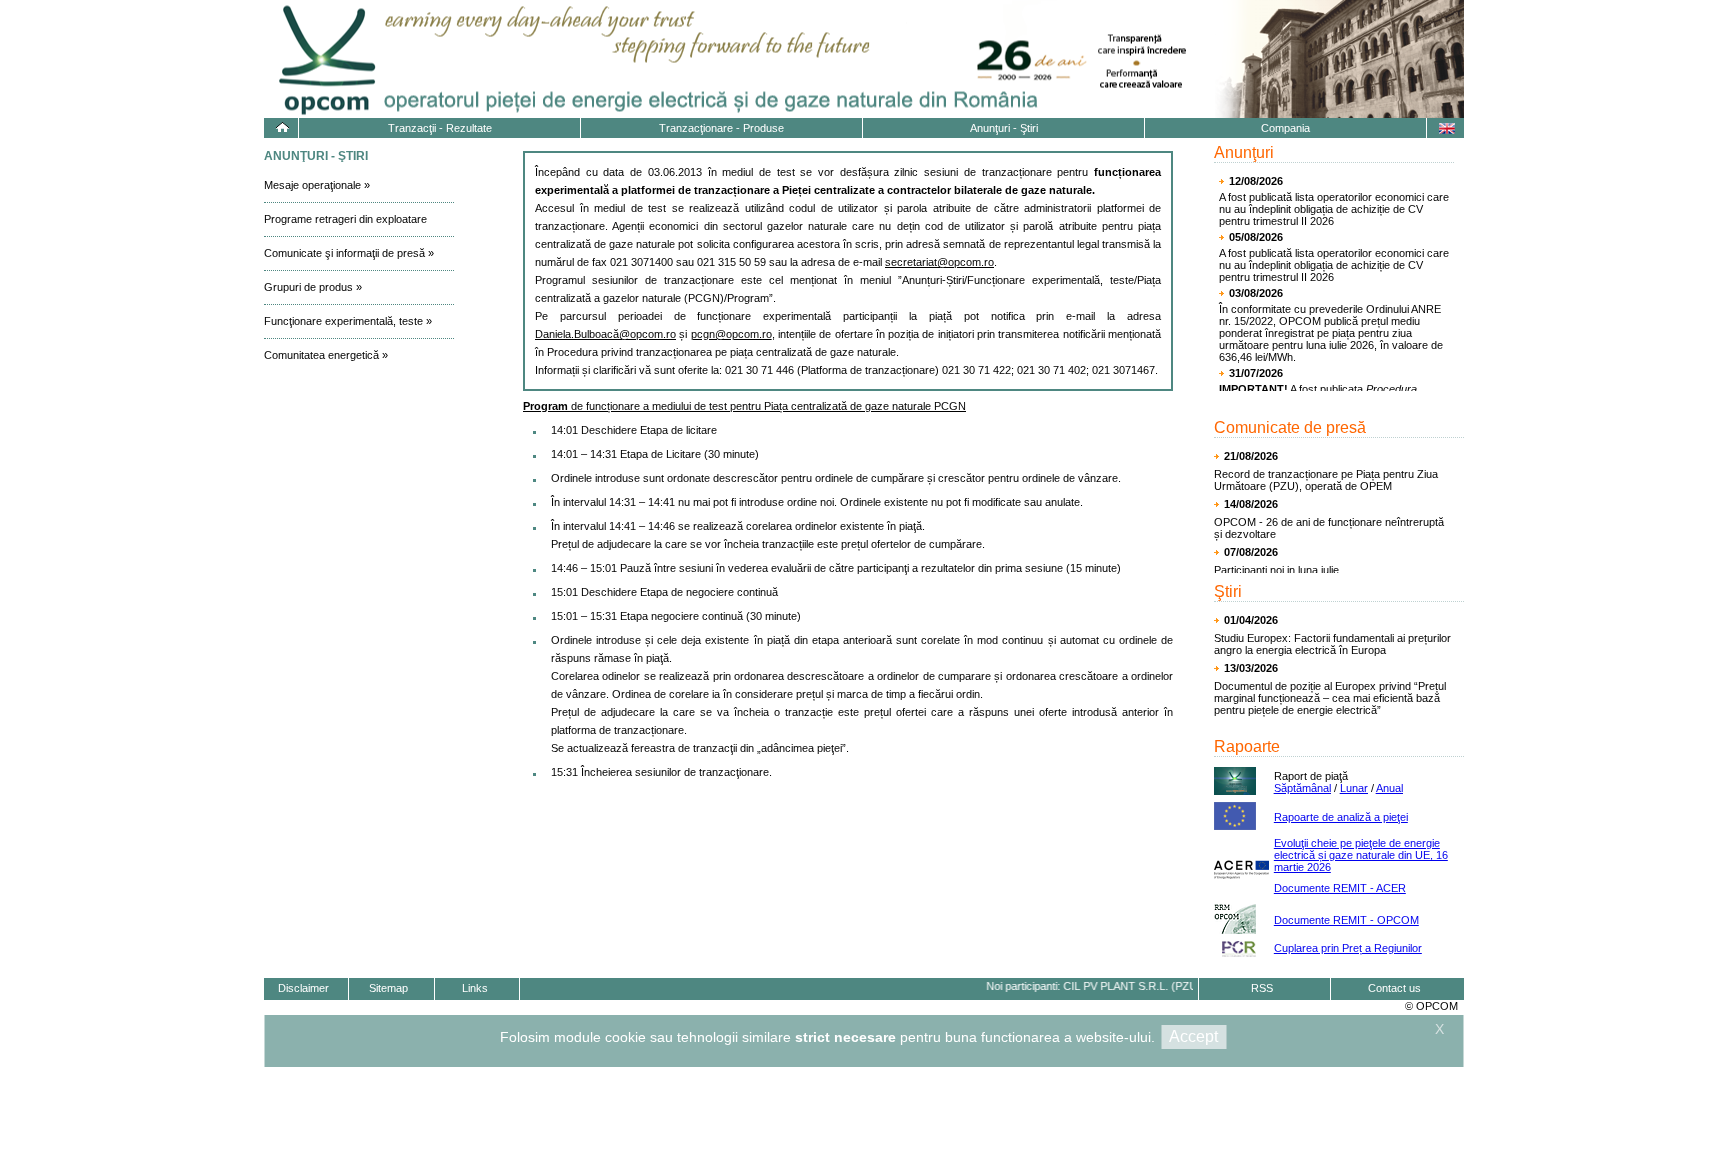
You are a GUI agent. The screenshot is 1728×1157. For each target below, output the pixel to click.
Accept (1193, 1036)
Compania (1285, 128)
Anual (1389, 788)
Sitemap (388, 988)
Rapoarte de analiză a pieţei (1341, 817)
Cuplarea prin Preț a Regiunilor (1348, 948)
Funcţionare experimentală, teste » (348, 321)
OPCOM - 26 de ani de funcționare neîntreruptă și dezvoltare (1329, 528)
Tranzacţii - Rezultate (440, 128)
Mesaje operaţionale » (317, 185)
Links (475, 988)
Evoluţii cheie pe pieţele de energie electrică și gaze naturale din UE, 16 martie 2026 (1361, 855)
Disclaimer (303, 988)
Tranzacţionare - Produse (721, 128)
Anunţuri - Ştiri (1004, 128)
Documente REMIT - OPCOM (1346, 920)
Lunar (1354, 788)
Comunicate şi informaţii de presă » (349, 253)
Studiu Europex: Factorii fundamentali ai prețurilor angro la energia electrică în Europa (1332, 644)
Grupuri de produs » (313, 287)
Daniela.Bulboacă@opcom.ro (605, 334)
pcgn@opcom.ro (731, 334)
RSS (1262, 988)
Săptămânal (1302, 788)
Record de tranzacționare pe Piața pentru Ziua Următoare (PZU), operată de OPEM (1326, 480)
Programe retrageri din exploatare (345, 219)
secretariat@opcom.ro (939, 262)
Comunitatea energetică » (326, 355)
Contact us (1394, 988)
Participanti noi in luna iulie (1276, 570)
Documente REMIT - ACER (1340, 888)
